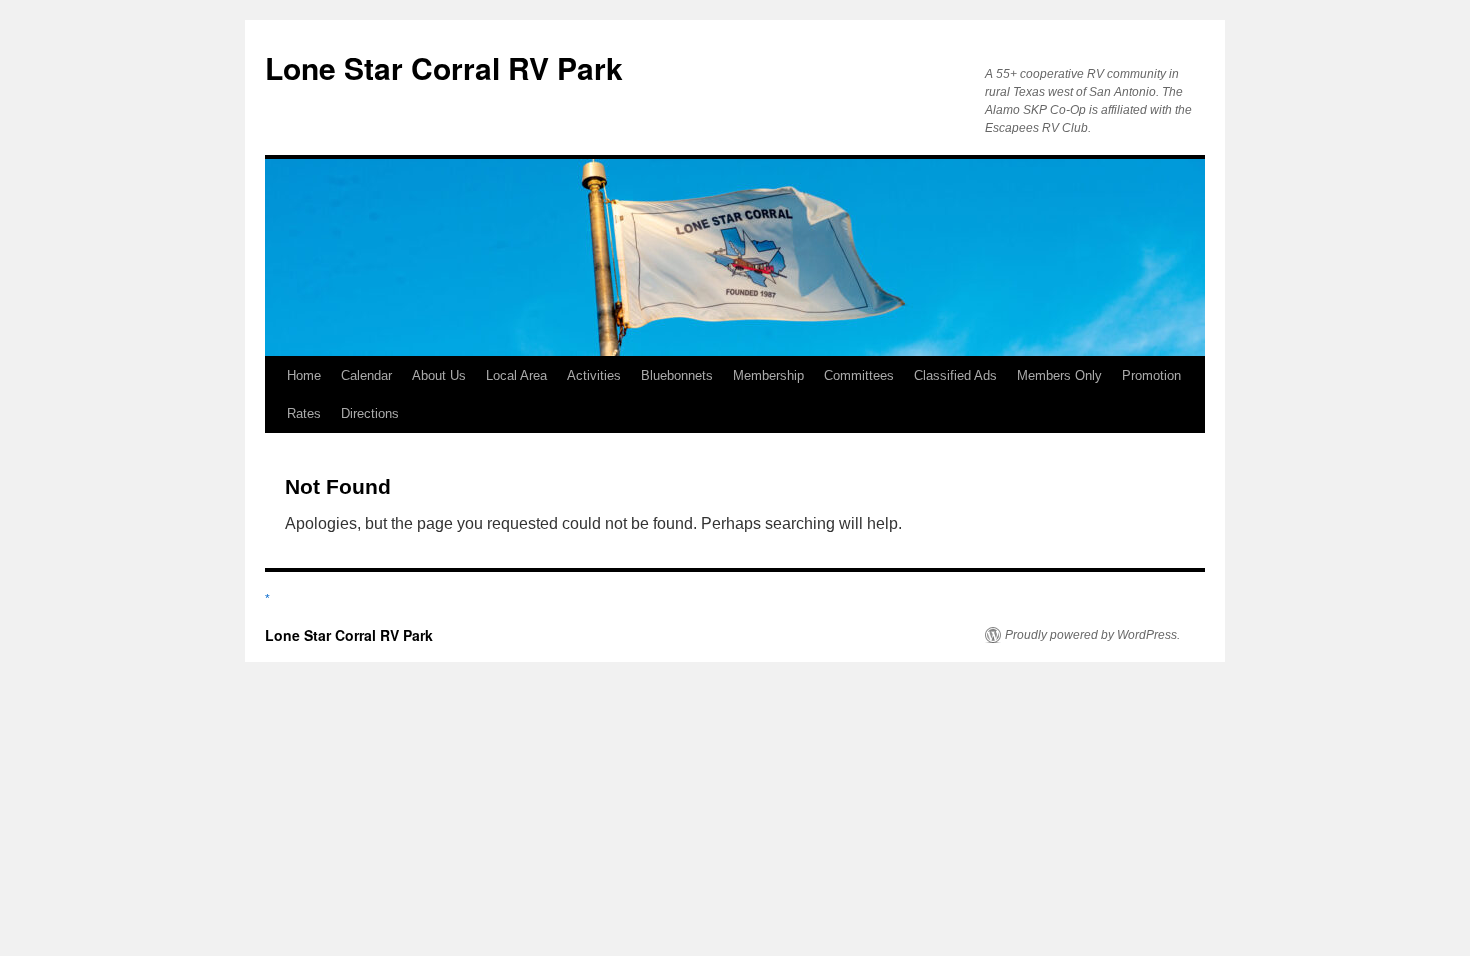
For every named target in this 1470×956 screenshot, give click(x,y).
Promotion (1151, 375)
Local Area (516, 375)
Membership (768, 375)
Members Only (1059, 375)
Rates (304, 413)
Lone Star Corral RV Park (444, 67)
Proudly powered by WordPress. (1092, 635)
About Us (439, 375)
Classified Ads (955, 375)
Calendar (366, 375)
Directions (370, 413)
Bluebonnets (677, 375)
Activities (594, 375)
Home (304, 375)
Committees (859, 375)
